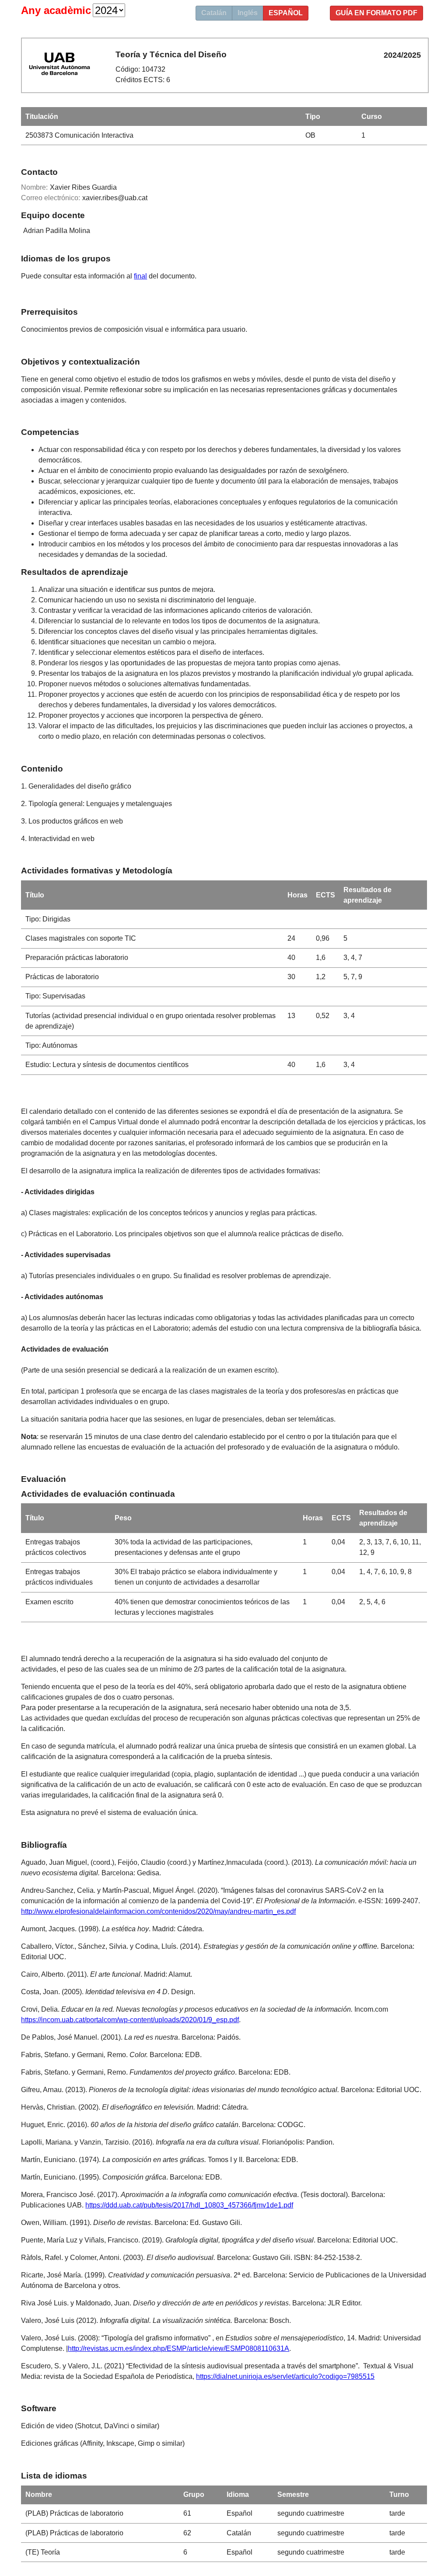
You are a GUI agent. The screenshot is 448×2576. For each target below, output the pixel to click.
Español (286, 13)
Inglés (248, 13)
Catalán (214, 13)
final (140, 276)
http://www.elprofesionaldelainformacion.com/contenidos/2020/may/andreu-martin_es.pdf (158, 1911)
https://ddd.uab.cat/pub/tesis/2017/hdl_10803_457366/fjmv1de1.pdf (189, 2205)
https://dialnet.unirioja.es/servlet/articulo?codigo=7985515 (285, 2376)
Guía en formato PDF (376, 13)
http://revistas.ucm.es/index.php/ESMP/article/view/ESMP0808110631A (178, 2348)
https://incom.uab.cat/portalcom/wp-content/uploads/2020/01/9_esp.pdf (130, 2020)
